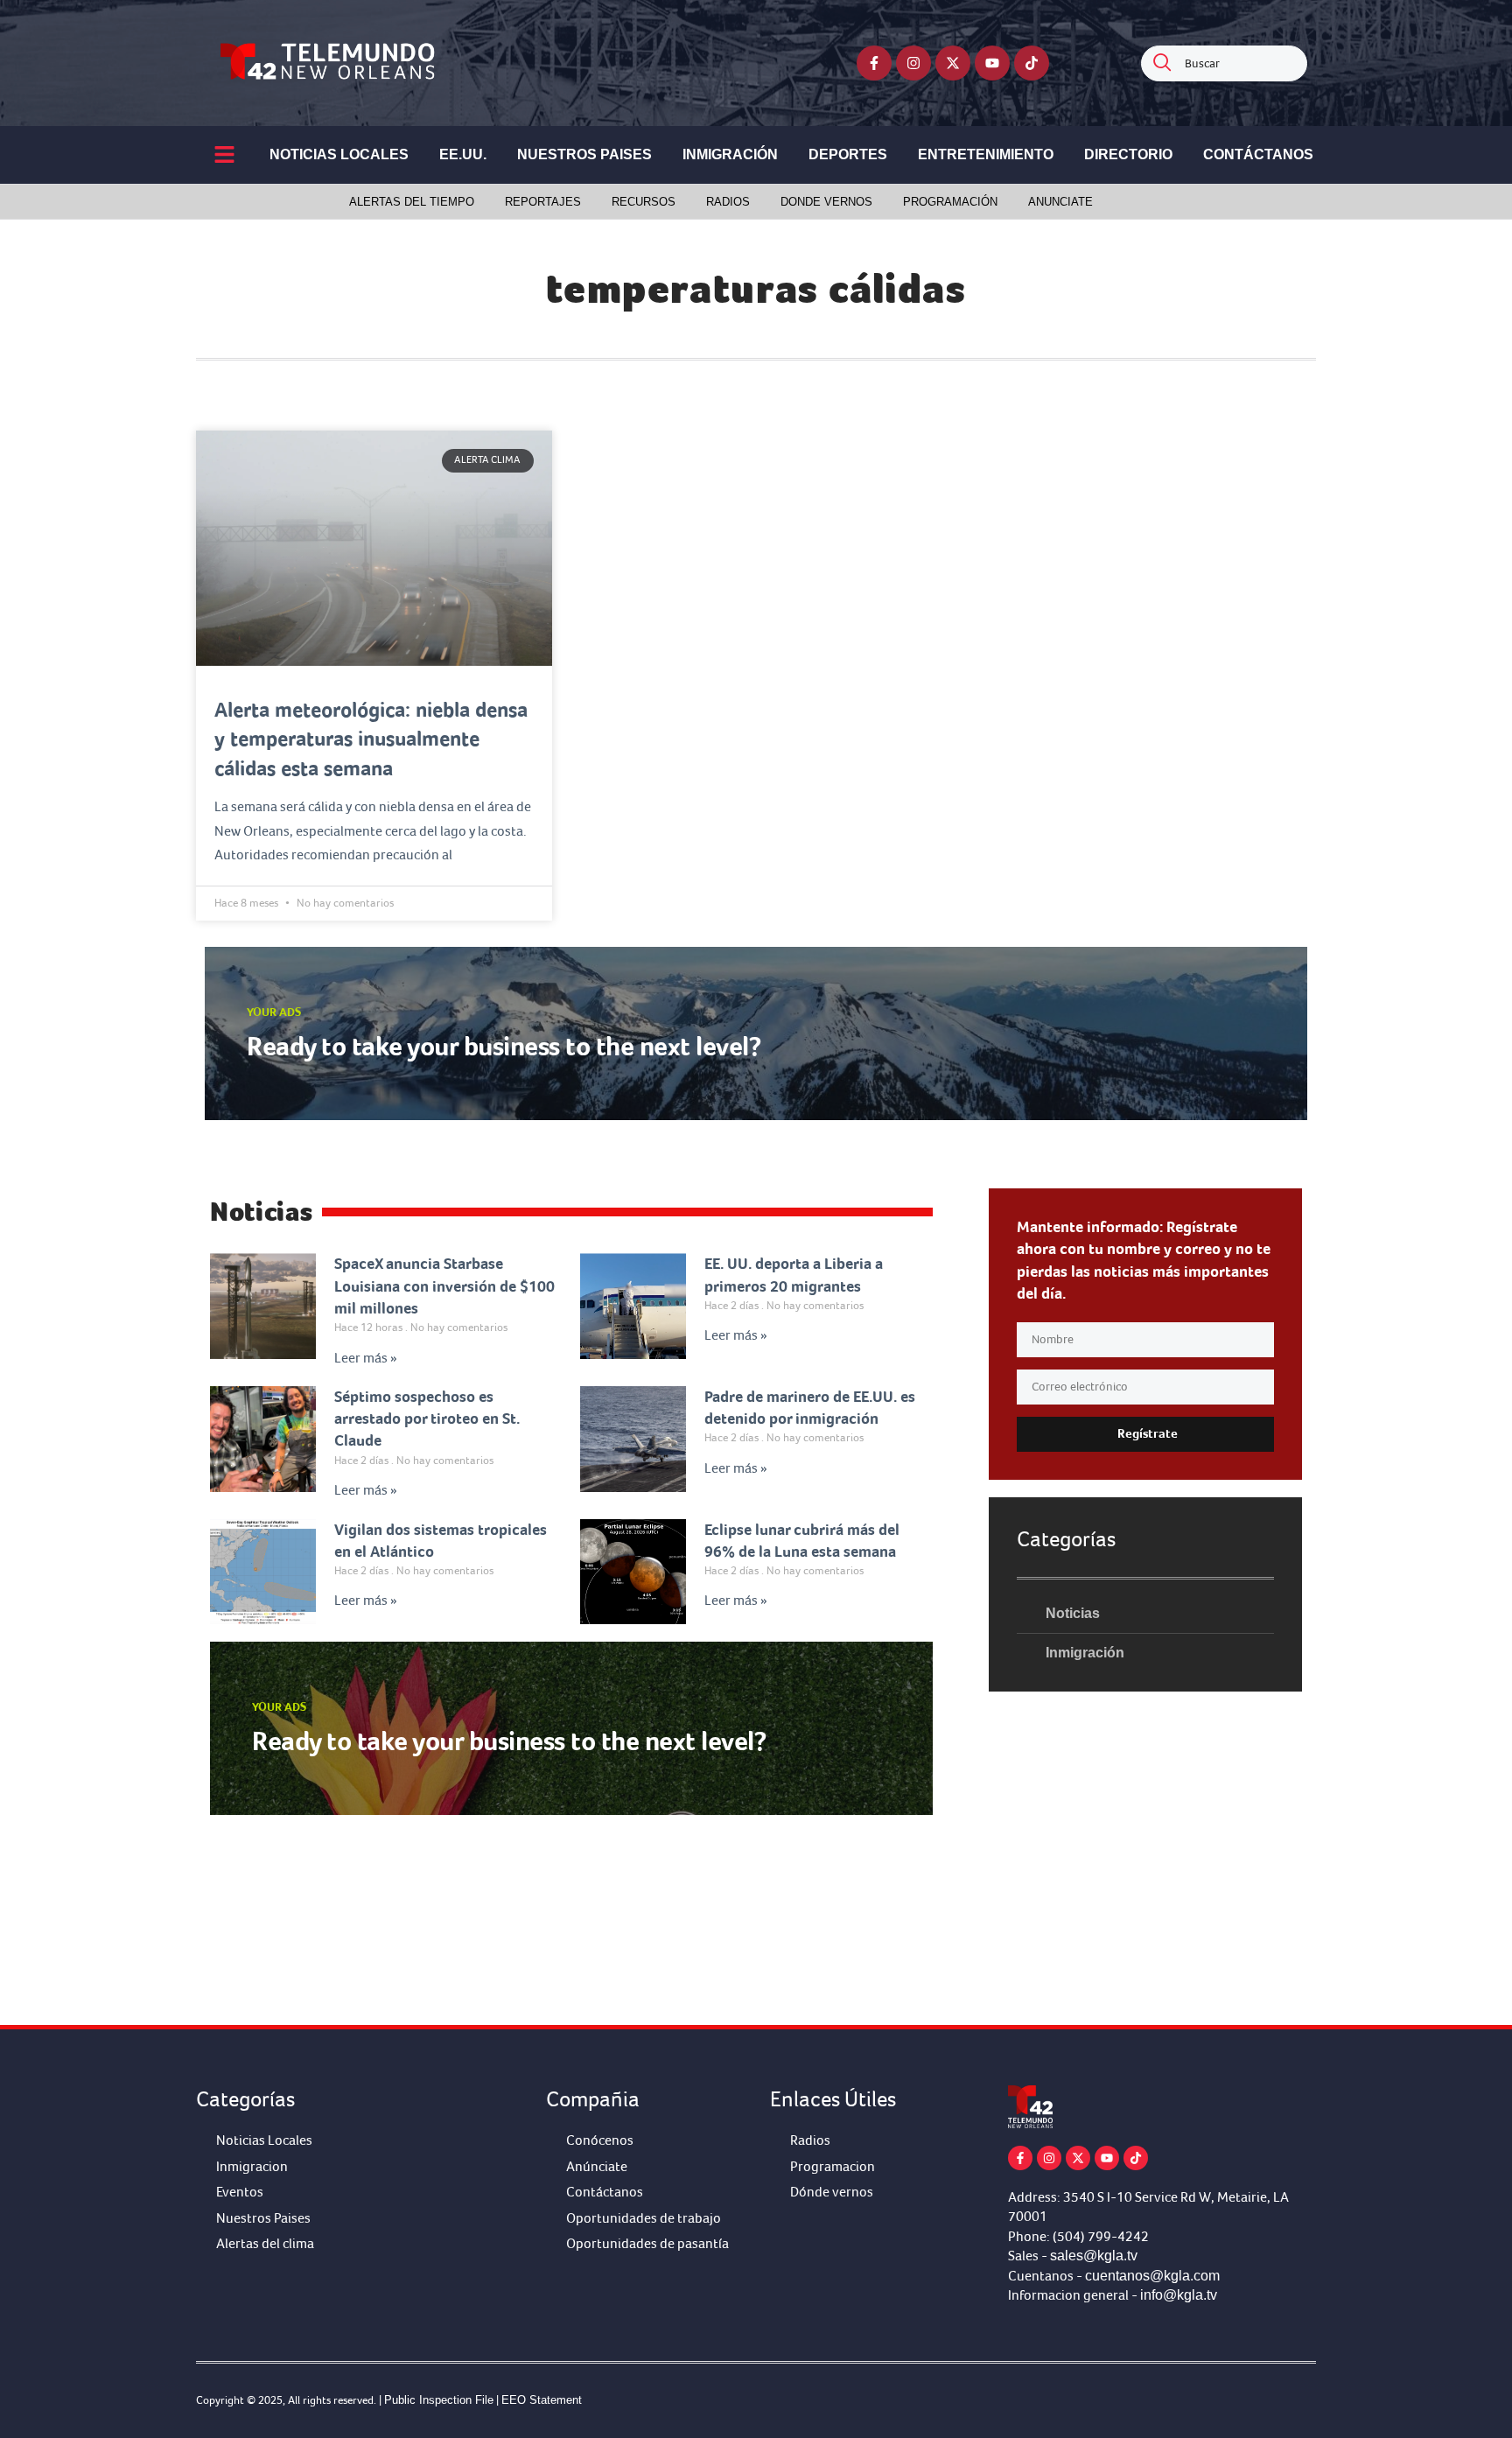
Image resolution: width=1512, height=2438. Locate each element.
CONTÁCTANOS (1258, 154)
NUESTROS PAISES (584, 154)
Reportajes (543, 202)
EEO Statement (542, 2400)
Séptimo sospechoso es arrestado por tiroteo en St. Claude (427, 1419)
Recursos (644, 202)
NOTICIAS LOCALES (339, 154)
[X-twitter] (953, 63)
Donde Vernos (826, 202)
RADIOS (728, 202)
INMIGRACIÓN (730, 154)
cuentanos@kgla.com (1152, 2276)
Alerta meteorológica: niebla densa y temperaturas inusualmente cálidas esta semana (371, 739)
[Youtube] (992, 63)
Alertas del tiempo (412, 202)
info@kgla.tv (1179, 2295)
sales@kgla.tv (1094, 2256)
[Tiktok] (1032, 63)
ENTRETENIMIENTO (986, 154)
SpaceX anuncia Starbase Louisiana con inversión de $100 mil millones (444, 1286)
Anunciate (1060, 202)
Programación (950, 202)
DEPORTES (848, 154)
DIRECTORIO (1128, 154)
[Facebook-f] (874, 63)
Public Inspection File (439, 2400)
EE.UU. (463, 154)
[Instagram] (913, 63)
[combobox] (1224, 63)
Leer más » (366, 1358)
